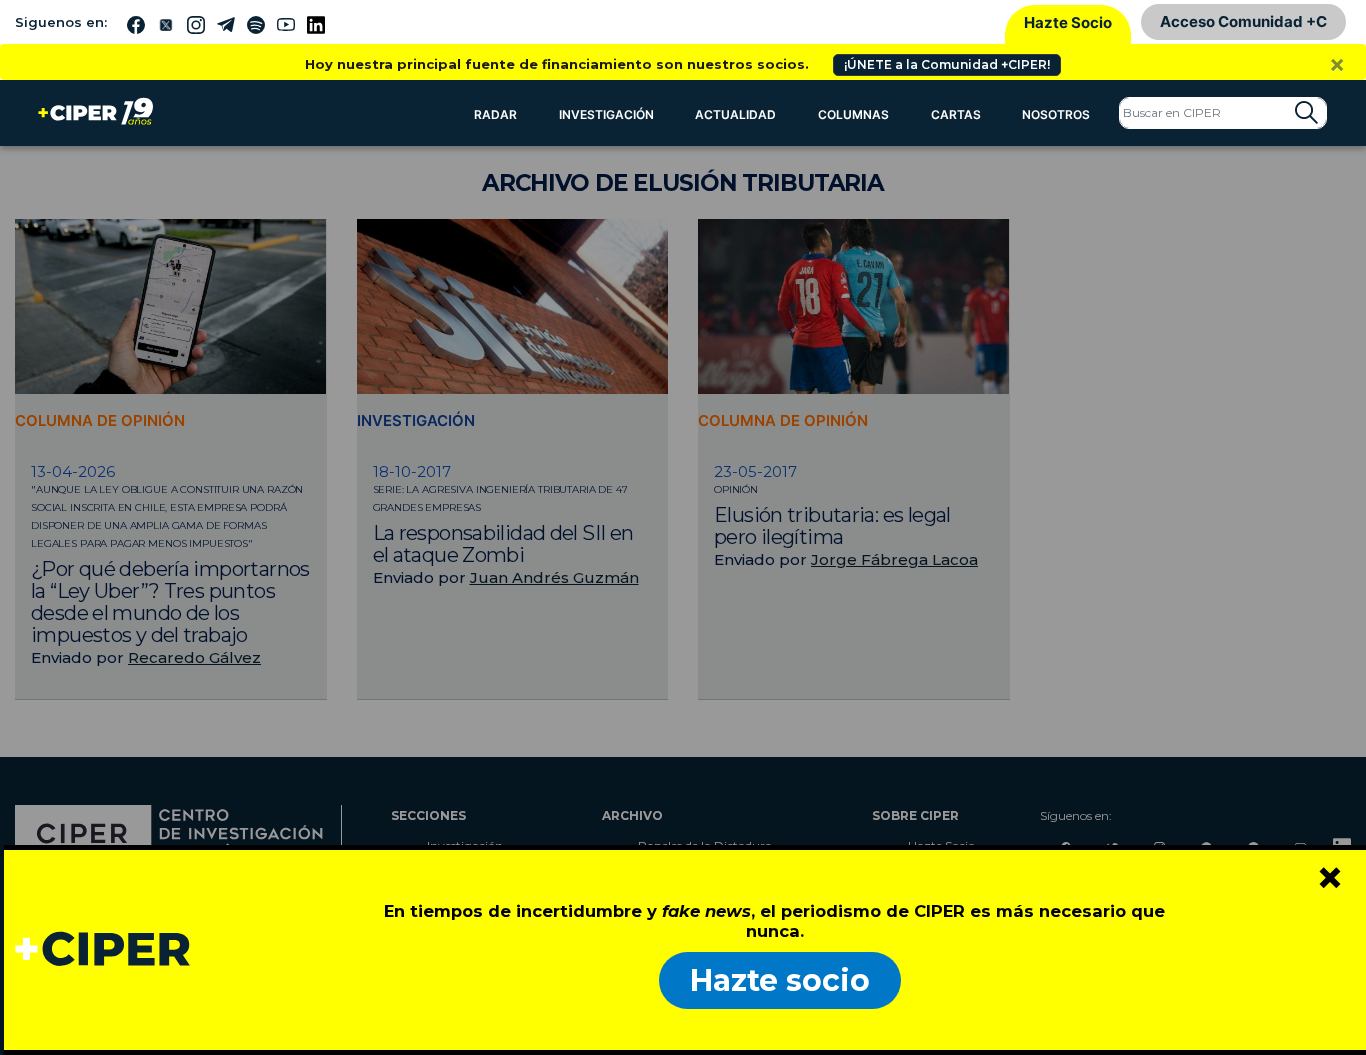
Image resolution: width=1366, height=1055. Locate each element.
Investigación (606, 114)
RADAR (495, 114)
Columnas (853, 114)
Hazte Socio (1068, 22)
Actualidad (735, 114)
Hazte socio (780, 980)
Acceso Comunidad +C (1243, 21)
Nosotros (1056, 114)
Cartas (956, 114)
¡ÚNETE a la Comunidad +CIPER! (947, 64)
